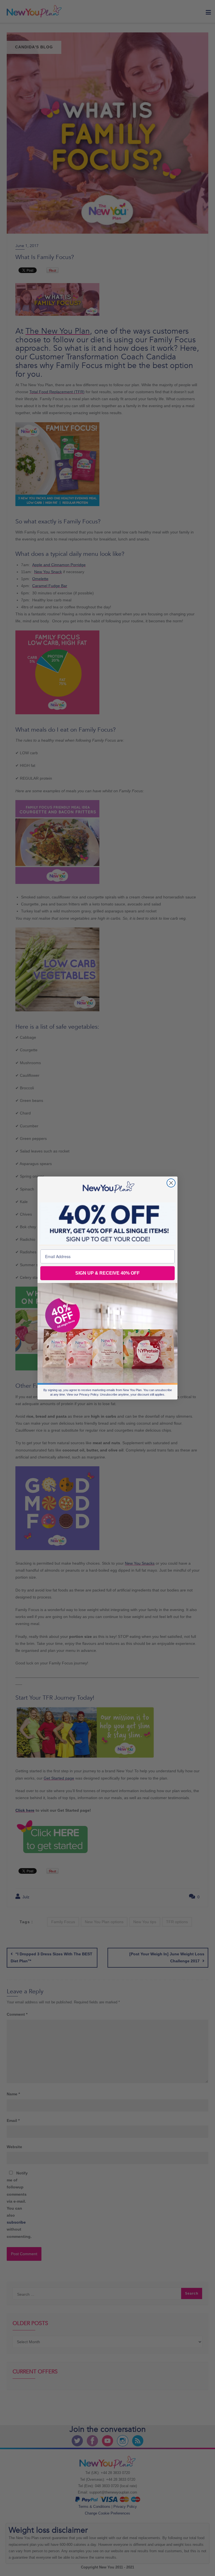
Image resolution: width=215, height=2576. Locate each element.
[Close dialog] (171, 1183)
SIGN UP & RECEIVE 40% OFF (107, 1273)
